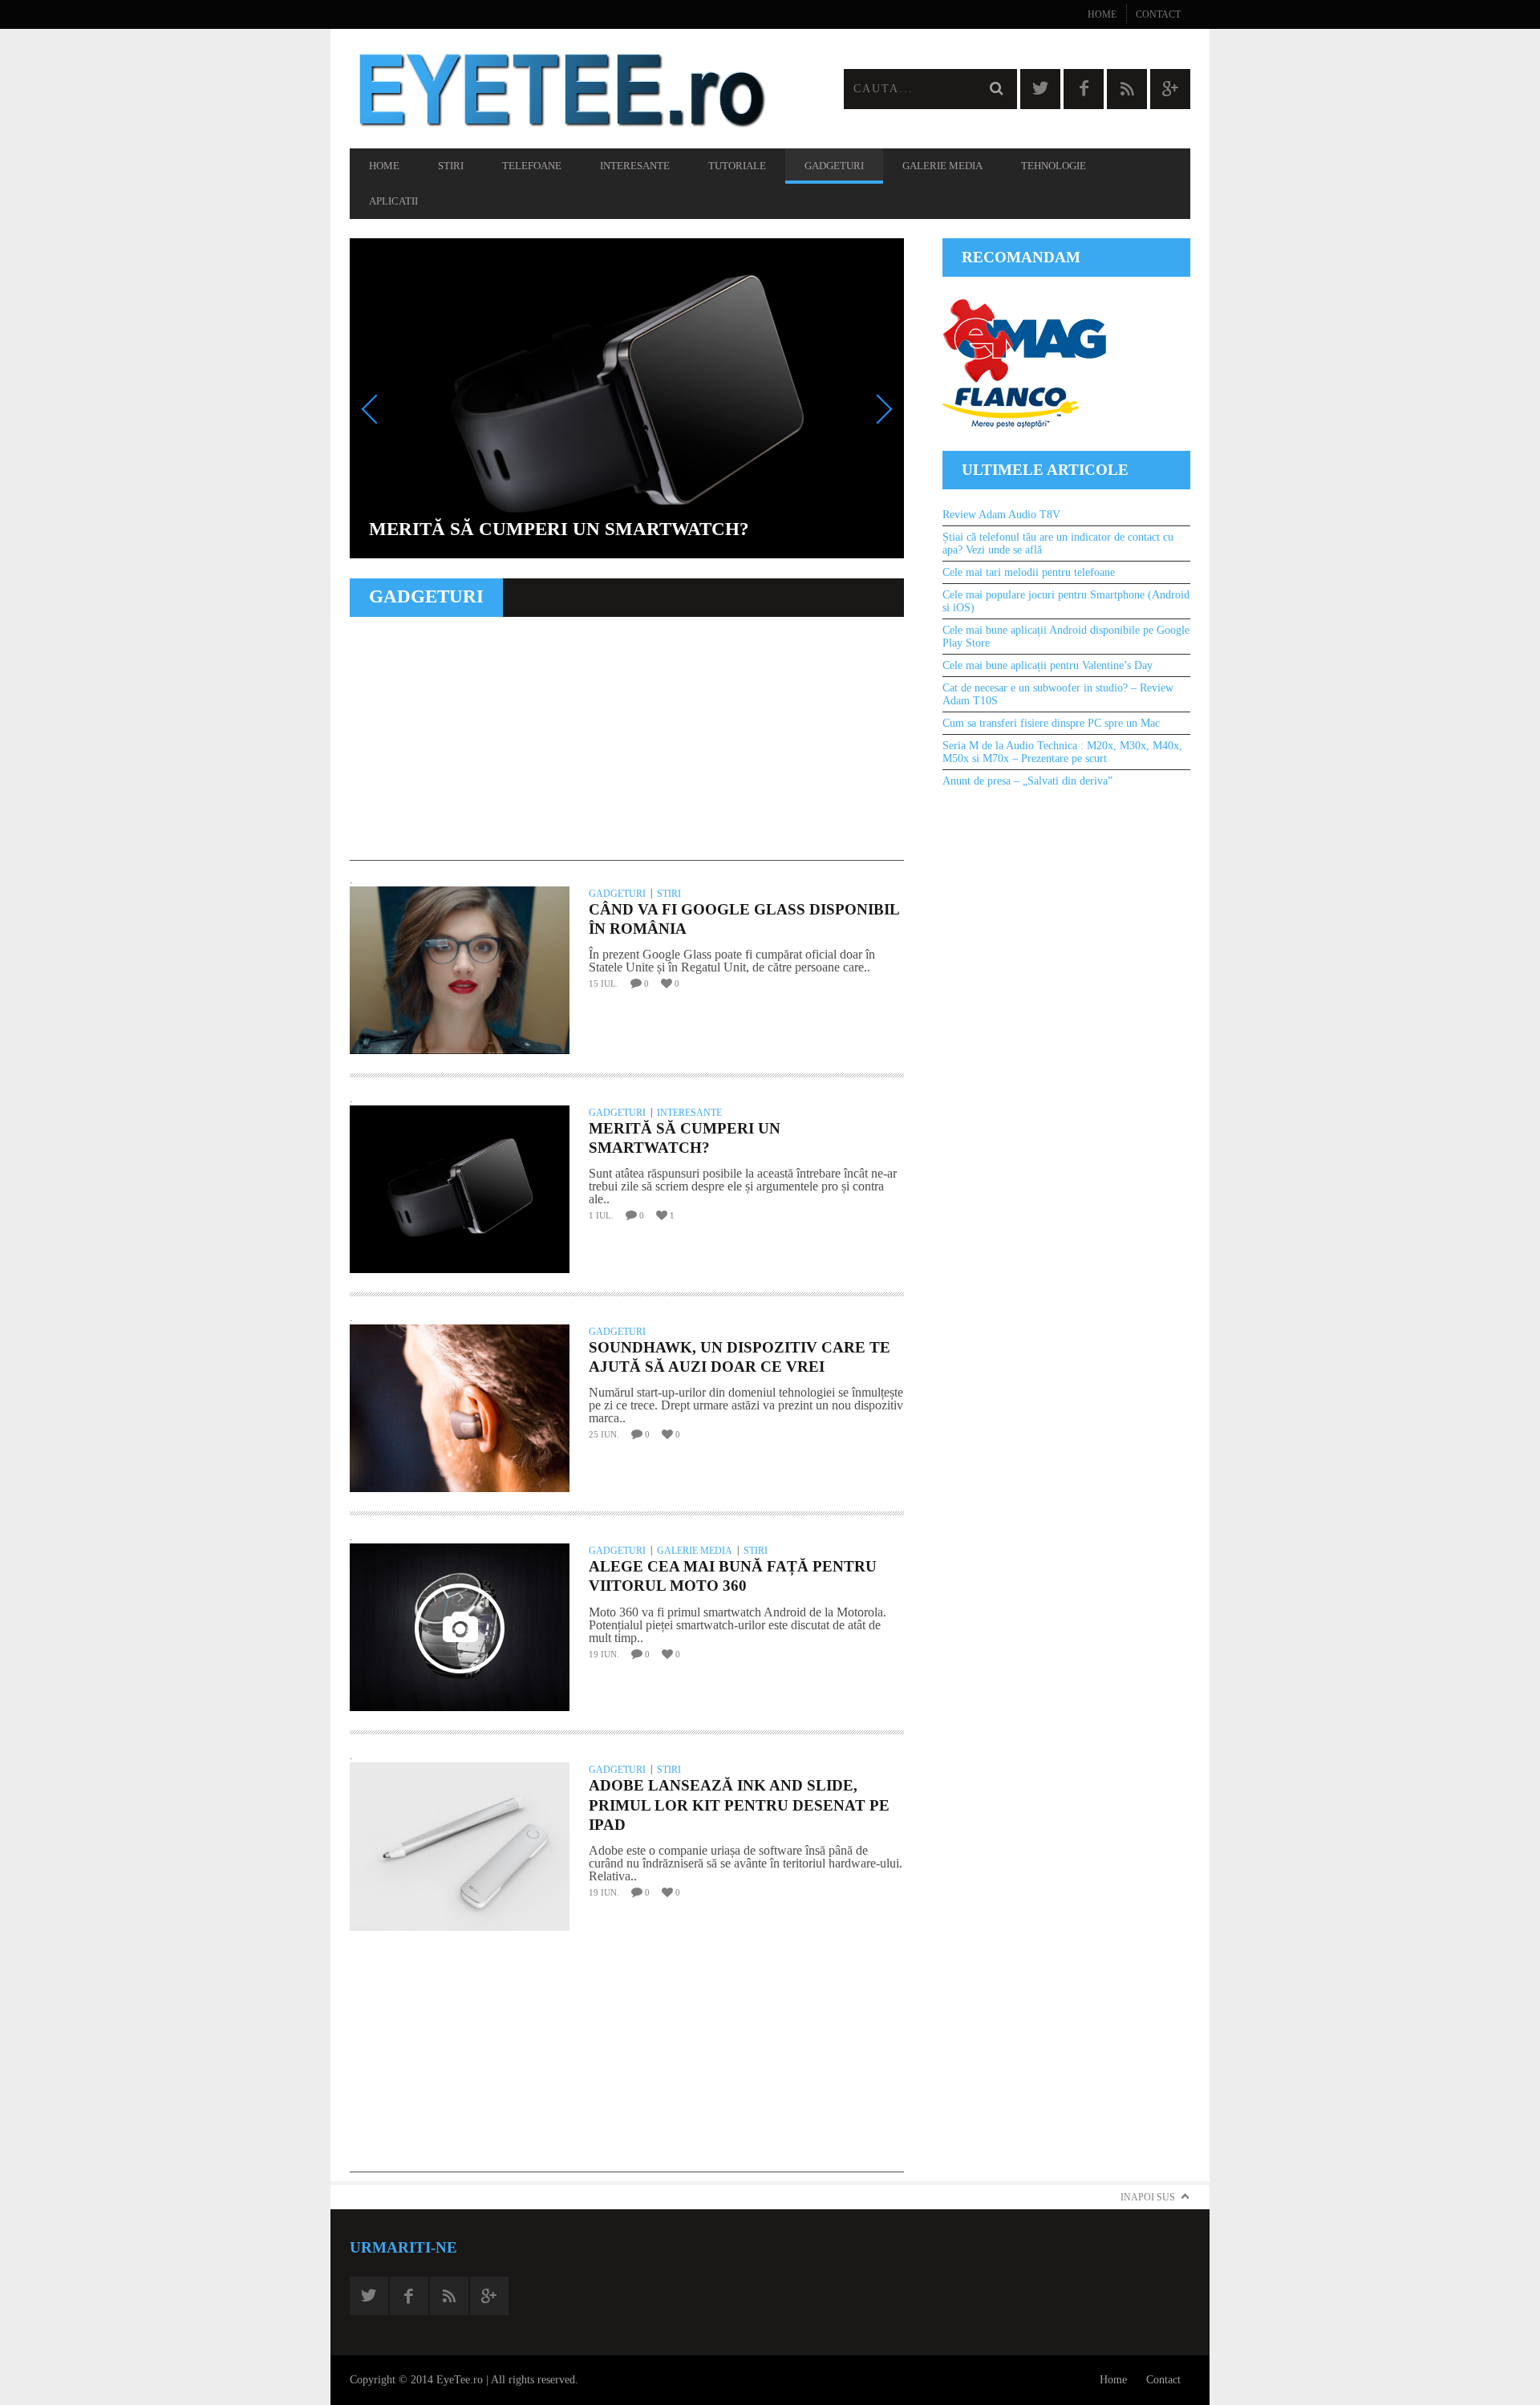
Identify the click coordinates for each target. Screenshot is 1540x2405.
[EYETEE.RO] (560, 89)
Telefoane (532, 166)
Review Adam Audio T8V (1001, 515)
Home (1102, 14)
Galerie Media (942, 166)
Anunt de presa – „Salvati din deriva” (1027, 781)
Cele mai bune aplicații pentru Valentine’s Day (1048, 665)
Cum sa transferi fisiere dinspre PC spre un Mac (1051, 723)
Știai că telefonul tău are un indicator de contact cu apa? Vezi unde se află (1058, 543)
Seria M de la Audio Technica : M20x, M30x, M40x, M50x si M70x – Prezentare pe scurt (1062, 752)
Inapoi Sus (1148, 2197)
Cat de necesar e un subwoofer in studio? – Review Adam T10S (1058, 694)
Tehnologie (1054, 166)
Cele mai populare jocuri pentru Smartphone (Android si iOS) (1066, 601)
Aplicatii (393, 201)
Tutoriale (737, 166)
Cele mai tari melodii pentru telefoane (1029, 572)
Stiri (451, 166)
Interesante (635, 166)
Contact (1158, 14)
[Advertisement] (627, 748)
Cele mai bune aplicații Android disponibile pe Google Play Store (1066, 637)
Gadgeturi (834, 166)
